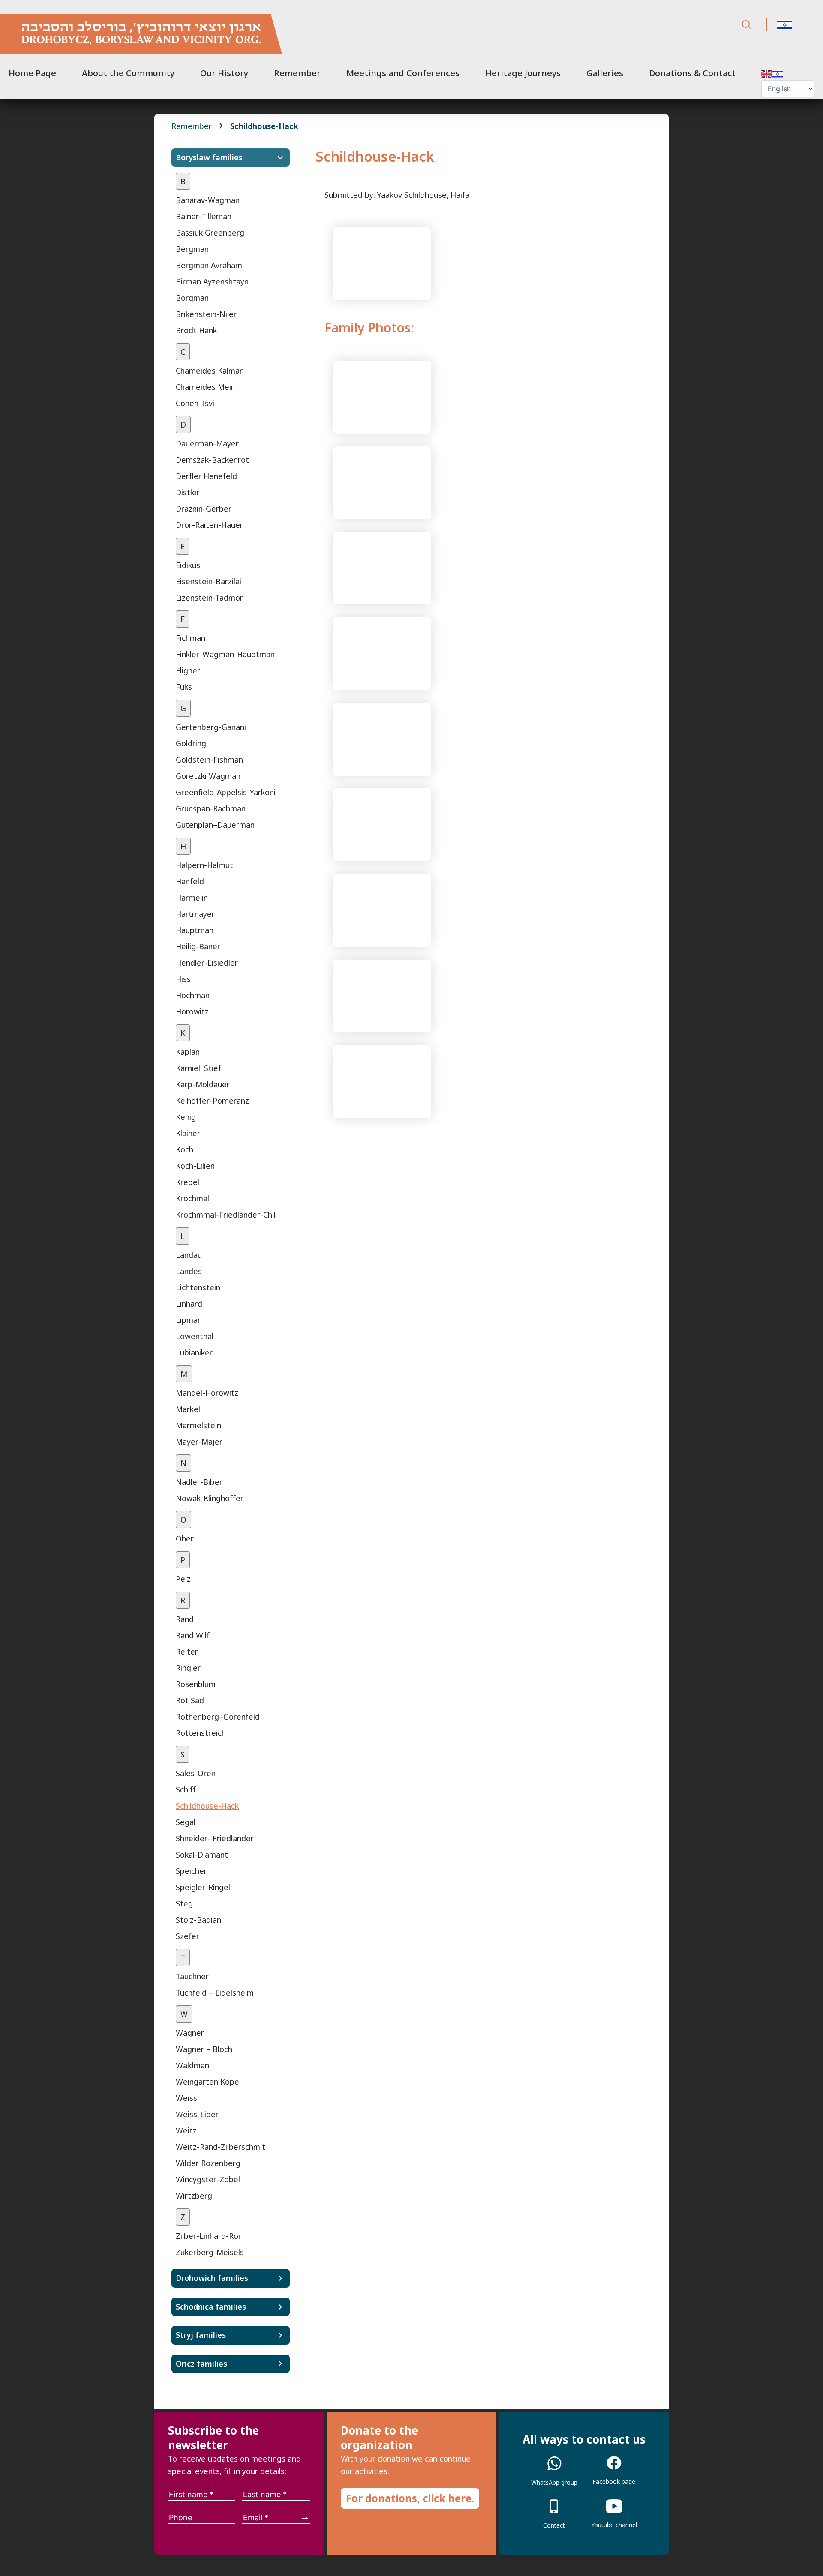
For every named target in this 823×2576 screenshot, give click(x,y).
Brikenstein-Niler (206, 314)
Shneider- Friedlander (215, 1838)
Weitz (186, 2130)
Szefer (188, 1936)
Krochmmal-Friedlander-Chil (226, 1215)
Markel (188, 1409)
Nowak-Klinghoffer (210, 1498)
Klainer (188, 1133)
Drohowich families (212, 2278)
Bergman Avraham (209, 265)
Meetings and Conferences (403, 73)
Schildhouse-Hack (207, 1806)
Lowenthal (195, 1336)
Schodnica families (211, 2307)
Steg (184, 1903)
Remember (297, 73)
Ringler (188, 1668)
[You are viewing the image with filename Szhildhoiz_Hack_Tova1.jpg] (382, 396)
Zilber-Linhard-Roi (208, 2236)
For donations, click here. (410, 2498)
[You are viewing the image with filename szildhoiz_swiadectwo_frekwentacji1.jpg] (382, 1080)
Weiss (186, 2098)
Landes (189, 1271)
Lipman (189, 1320)
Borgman (192, 298)
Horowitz (192, 1011)
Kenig (186, 1117)
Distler (188, 492)
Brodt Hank (196, 330)
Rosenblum (196, 1684)
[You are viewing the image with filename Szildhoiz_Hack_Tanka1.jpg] (382, 482)
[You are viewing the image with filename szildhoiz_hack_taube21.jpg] (382, 995)
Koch (185, 1149)
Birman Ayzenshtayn (212, 281)
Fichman (191, 638)
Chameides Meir (205, 387)
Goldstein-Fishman (209, 760)
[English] (767, 73)
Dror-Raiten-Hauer (209, 525)
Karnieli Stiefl (199, 1068)
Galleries (605, 73)
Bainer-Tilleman (204, 216)
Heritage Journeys (523, 73)
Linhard (189, 1304)
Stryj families (201, 2335)
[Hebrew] (778, 73)
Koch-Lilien (195, 1166)
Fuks (184, 687)
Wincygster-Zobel (208, 2179)
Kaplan (188, 1052)
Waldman (192, 2065)
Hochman (193, 995)
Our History (224, 73)
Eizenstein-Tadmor (209, 598)
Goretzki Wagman (208, 776)
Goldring (191, 743)
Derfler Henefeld (206, 476)
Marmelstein (198, 1425)
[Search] (746, 25)
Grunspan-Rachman (211, 808)
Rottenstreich (201, 1733)
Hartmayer (195, 914)
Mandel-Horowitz (207, 1393)
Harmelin (192, 898)
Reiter (187, 1652)
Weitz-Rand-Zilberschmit (221, 2147)
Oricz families (201, 2364)
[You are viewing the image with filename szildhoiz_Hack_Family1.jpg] (382, 824)
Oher (185, 1538)
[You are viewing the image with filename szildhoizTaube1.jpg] (382, 567)
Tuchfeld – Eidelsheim (215, 1993)
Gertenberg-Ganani (211, 727)
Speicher (191, 1871)
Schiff (186, 1789)
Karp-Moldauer (203, 1084)
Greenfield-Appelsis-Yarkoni (226, 792)
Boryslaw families (209, 157)
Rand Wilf (193, 1635)
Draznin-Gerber (204, 509)
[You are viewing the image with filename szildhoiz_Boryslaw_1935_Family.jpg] (382, 653)
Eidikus (188, 565)
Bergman (192, 249)
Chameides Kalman (210, 371)
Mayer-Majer (199, 1442)
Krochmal (192, 1198)
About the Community (128, 73)
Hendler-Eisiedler (207, 963)
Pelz (183, 1579)
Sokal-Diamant (202, 1855)
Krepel (188, 1182)
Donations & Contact (692, 73)
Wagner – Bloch (204, 2049)
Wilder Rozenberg (208, 2163)
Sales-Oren (196, 1773)
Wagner (190, 2033)
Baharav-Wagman (208, 200)
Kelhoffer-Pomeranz (212, 1101)
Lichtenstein (198, 1287)
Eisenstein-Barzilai (209, 581)
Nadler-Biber (199, 1482)
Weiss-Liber (197, 2114)
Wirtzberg (194, 2196)
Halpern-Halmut (204, 865)
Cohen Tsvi (195, 403)
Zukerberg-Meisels (210, 2252)
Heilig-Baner (198, 946)
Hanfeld (190, 881)
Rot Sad (190, 1700)
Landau (189, 1255)
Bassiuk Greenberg (210, 233)
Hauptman (195, 930)
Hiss (183, 979)
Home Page (32, 73)
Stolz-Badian (198, 1920)
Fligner (188, 670)
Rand (185, 1619)
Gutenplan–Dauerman (215, 825)
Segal (186, 1822)
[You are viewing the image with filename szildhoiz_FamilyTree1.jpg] (382, 262)
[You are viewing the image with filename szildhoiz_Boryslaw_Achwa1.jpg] (382, 739)
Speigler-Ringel (203, 1887)
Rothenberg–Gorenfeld (218, 1717)
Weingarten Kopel (208, 2082)
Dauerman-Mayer (207, 443)
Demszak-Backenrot (212, 460)
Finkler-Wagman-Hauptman (225, 654)
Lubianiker (194, 1352)
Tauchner (192, 1976)
